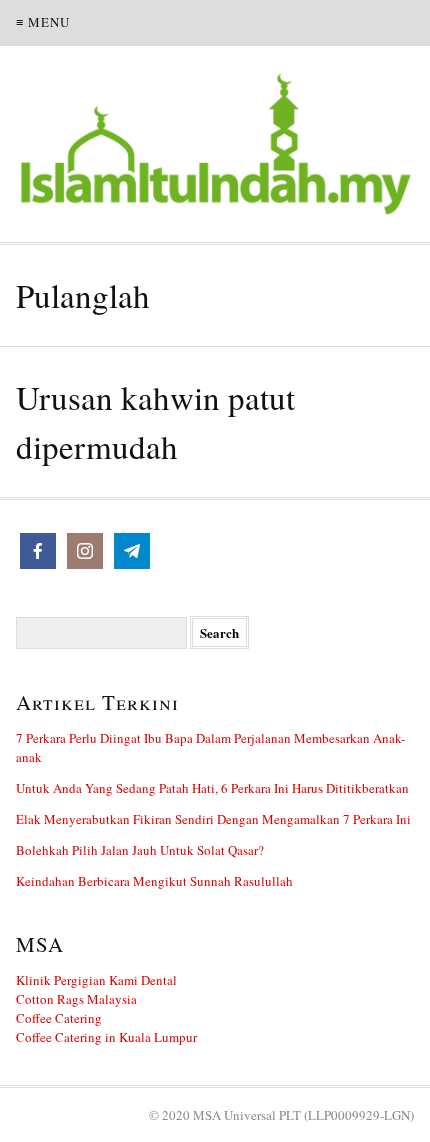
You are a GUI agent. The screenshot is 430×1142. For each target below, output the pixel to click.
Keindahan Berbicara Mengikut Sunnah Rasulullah (154, 881)
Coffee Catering (59, 1018)
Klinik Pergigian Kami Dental (96, 980)
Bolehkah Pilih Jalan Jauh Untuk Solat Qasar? (140, 850)
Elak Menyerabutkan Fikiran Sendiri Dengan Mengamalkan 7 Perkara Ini (213, 819)
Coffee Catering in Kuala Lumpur (106, 1037)
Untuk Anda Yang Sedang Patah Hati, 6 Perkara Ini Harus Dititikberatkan (212, 788)
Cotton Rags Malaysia (76, 999)
